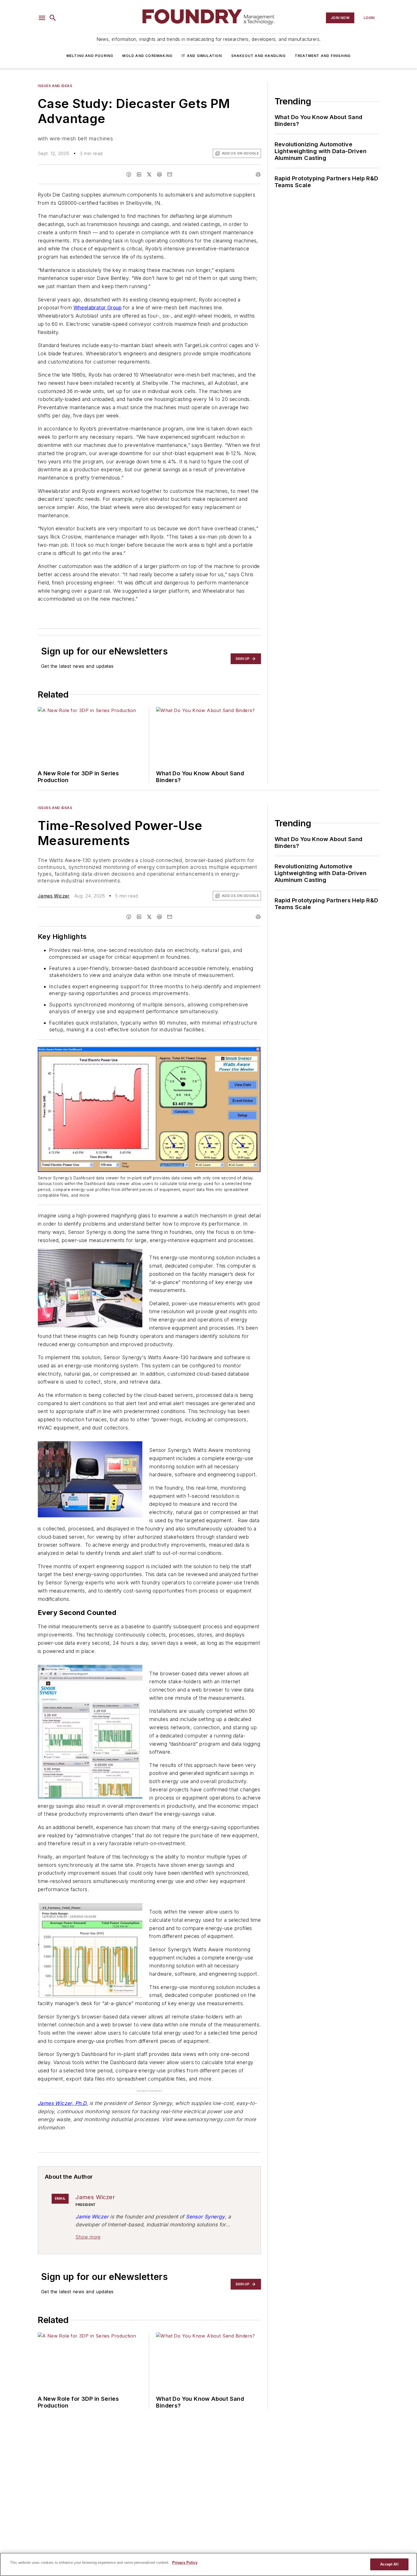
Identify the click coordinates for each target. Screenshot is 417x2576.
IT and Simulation (202, 56)
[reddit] (159, 174)
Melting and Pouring (90, 56)
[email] (170, 174)
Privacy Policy (185, 2563)
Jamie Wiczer (92, 2217)
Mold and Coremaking (147, 56)
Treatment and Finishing (323, 56)
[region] (208, 2564)
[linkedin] (139, 174)
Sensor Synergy (205, 2217)
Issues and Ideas (55, 86)
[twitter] (149, 174)
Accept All (389, 2564)
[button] (42, 18)
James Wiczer (54, 896)
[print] (258, 174)
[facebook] (129, 174)
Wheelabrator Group (98, 308)
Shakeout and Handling (258, 56)
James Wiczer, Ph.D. (63, 2103)
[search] (53, 18)
